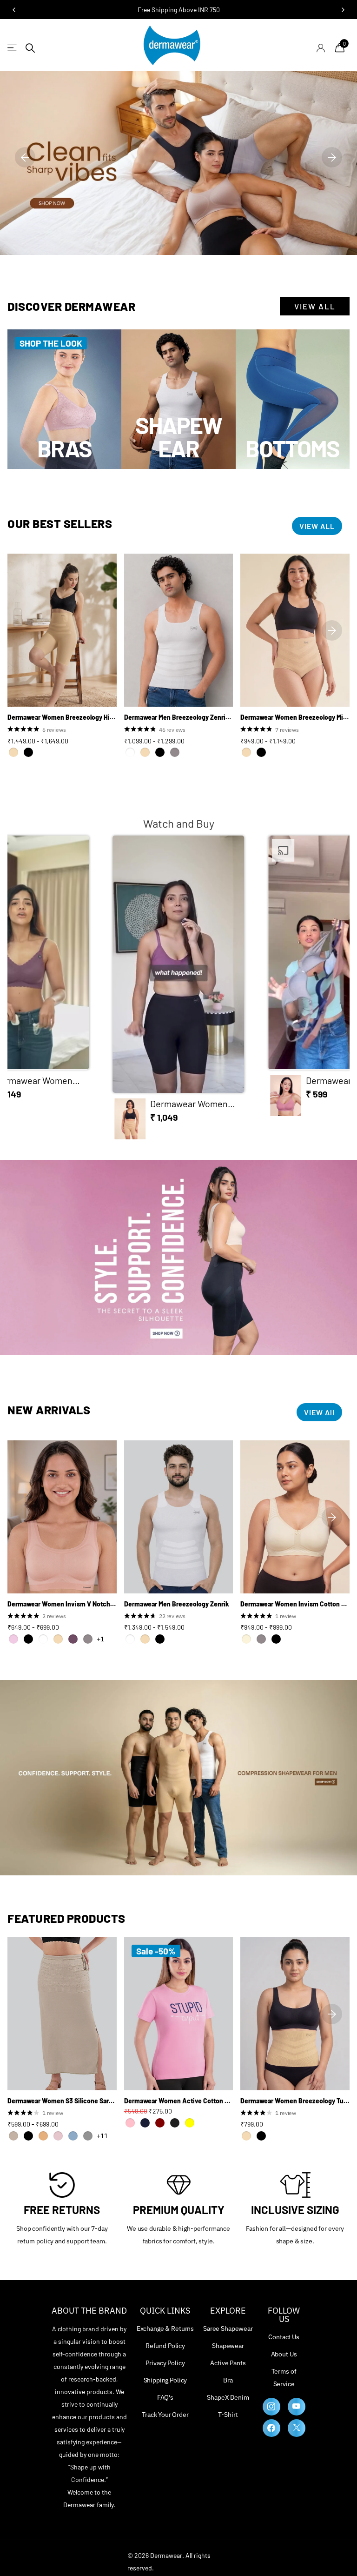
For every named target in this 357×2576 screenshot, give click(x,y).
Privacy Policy (165, 2363)
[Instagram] (271, 2407)
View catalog (13, 48)
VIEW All (319, 1412)
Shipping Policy (165, 2380)
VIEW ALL (315, 306)
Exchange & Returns (165, 2328)
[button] (25, 157)
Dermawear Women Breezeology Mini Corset (295, 717)
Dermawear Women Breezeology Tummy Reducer (295, 2101)
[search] (30, 48)
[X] (297, 2428)
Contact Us (284, 2337)
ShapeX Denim (228, 2397)
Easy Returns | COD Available (179, 10)
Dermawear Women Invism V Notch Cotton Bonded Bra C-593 (62, 1604)
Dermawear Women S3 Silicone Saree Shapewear (62, 2101)
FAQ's (165, 2397)
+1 (100, 1639)
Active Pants (228, 2363)
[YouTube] (297, 2407)
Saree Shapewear (228, 2328)
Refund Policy (165, 2346)
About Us (284, 2354)
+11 (102, 2136)
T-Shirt (228, 2415)
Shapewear (228, 2346)
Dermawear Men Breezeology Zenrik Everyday (179, 717)
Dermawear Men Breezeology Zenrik (177, 1604)
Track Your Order (165, 2415)
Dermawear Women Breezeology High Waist (62, 717)
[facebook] (271, 2428)
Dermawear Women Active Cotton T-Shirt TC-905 (179, 2101)
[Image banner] (178, 157)
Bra (228, 2380)
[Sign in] (321, 48)
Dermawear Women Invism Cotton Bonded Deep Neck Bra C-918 (295, 1604)
